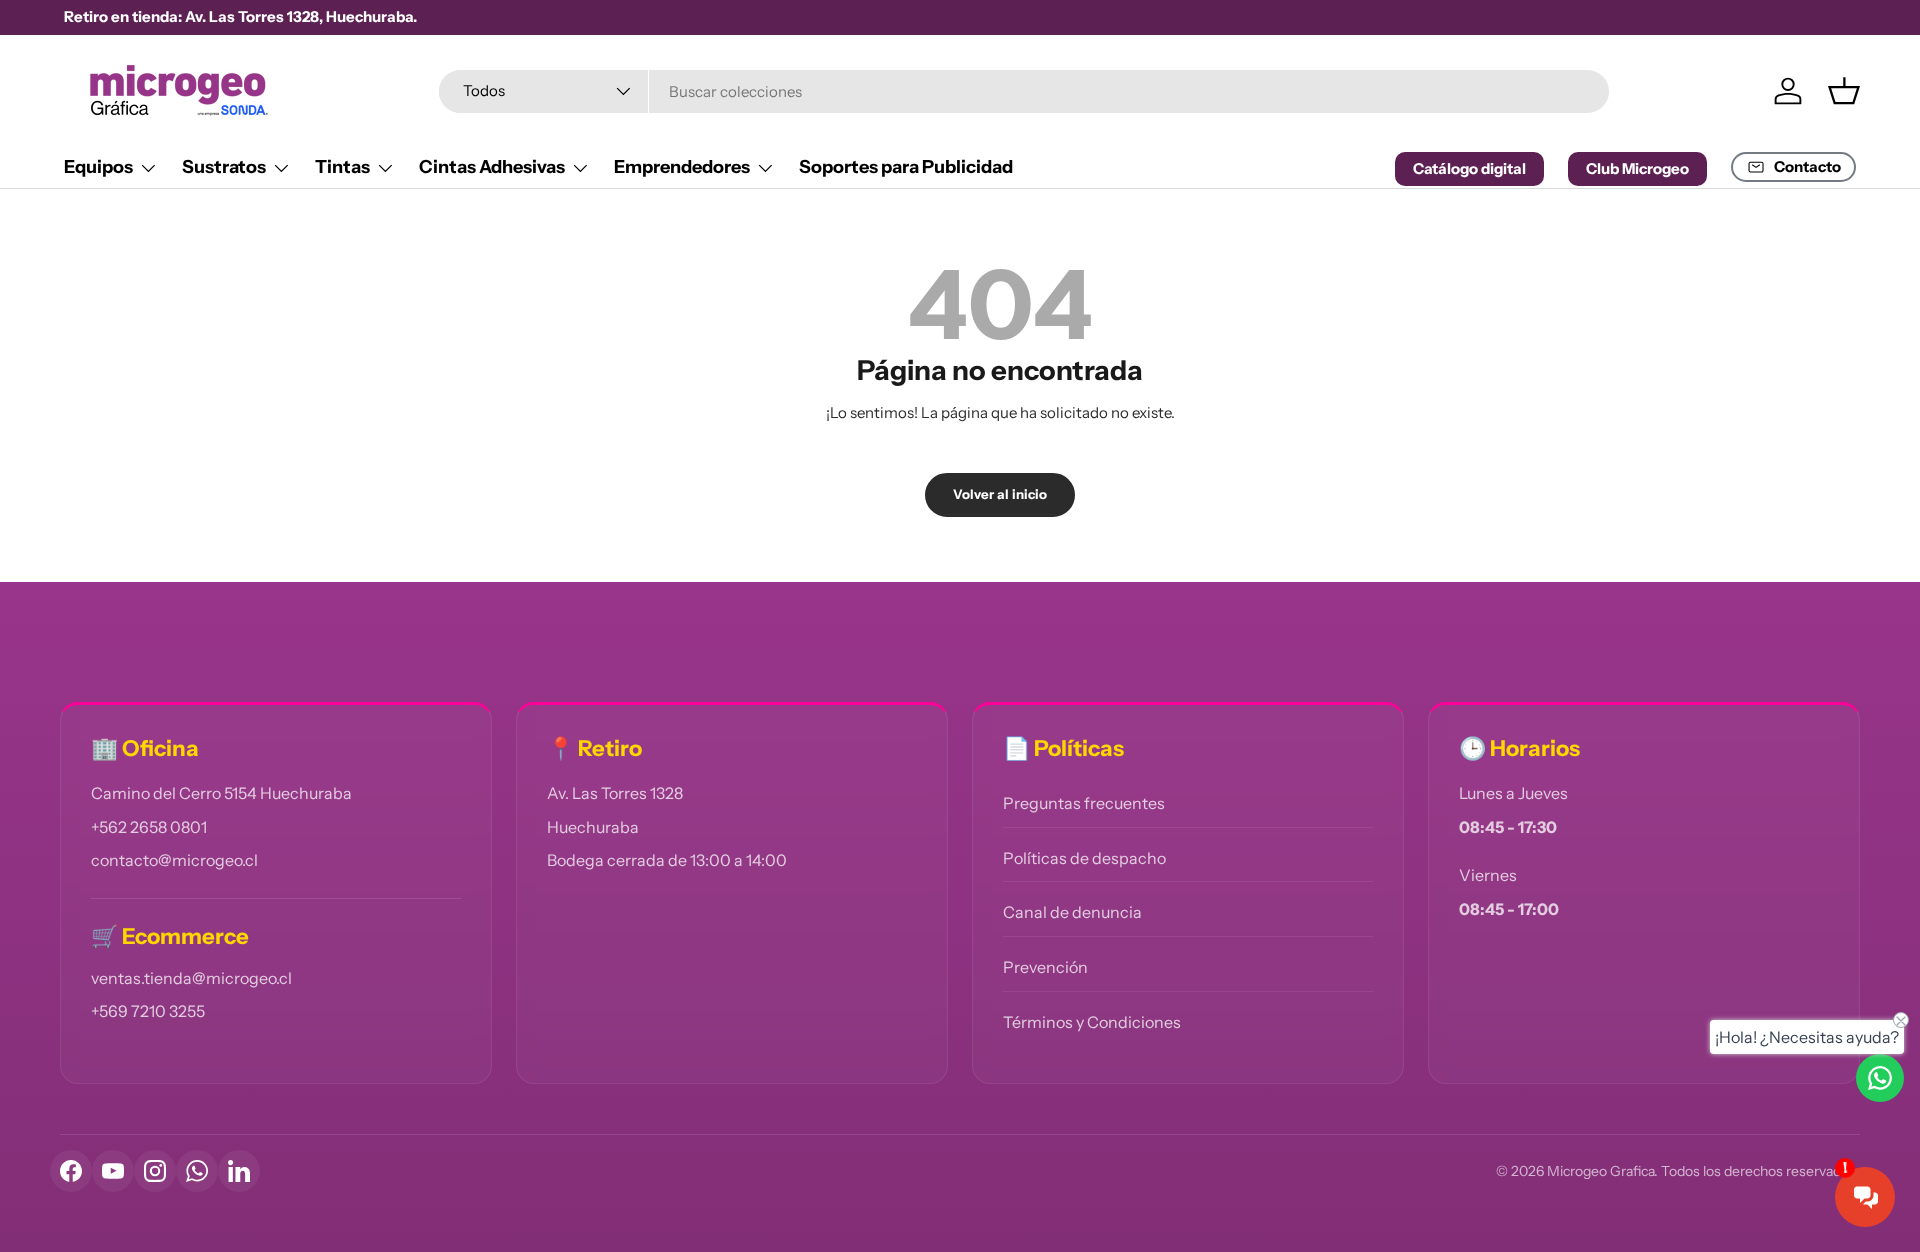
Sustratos (224, 167)
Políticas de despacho (1084, 858)
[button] (1844, 91)
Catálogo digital (1469, 168)
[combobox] (1024, 91)
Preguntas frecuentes (1084, 803)
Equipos (98, 167)
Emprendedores (682, 167)
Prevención (1045, 967)
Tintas (342, 167)
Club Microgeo (1637, 168)
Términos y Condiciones (1092, 1022)
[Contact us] (1880, 1078)
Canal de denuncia (1072, 912)
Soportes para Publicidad (906, 167)
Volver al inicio (1000, 494)
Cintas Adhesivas (492, 167)
